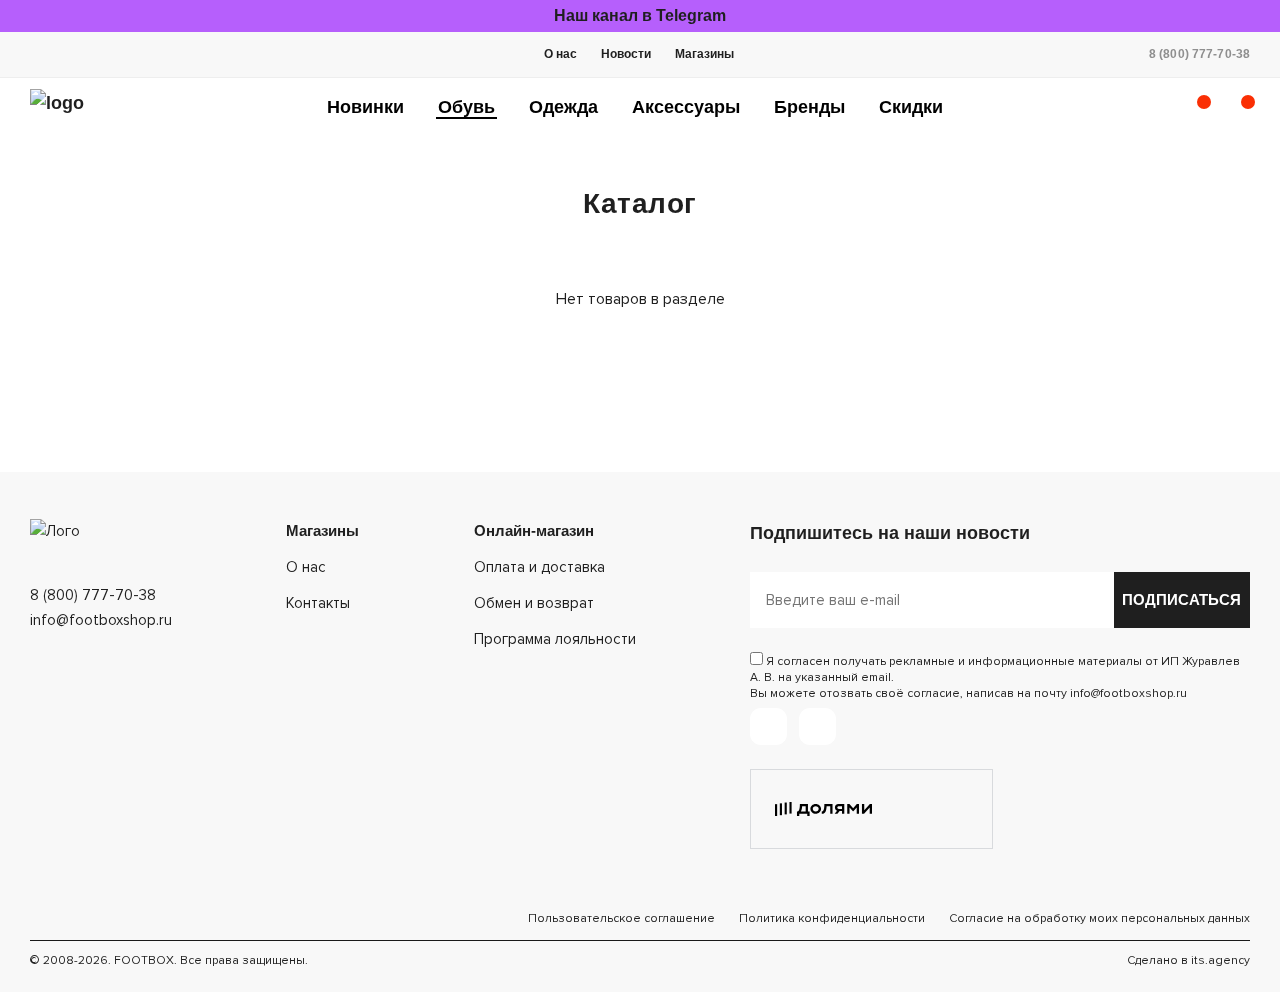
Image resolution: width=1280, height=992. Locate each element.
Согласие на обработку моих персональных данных (1099, 918)
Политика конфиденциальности (832, 918)
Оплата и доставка (539, 567)
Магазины (704, 54)
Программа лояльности (555, 639)
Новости (626, 54)
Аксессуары (686, 107)
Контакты (318, 603)
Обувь (466, 107)
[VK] (817, 726)
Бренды (809, 107)
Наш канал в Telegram (640, 15)
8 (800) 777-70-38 (1199, 54)
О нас (560, 54)
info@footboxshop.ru (101, 620)
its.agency (1220, 960)
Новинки (365, 107)
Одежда (563, 107)
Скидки (911, 107)
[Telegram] (768, 726)
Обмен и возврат (534, 603)
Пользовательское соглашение (621, 918)
